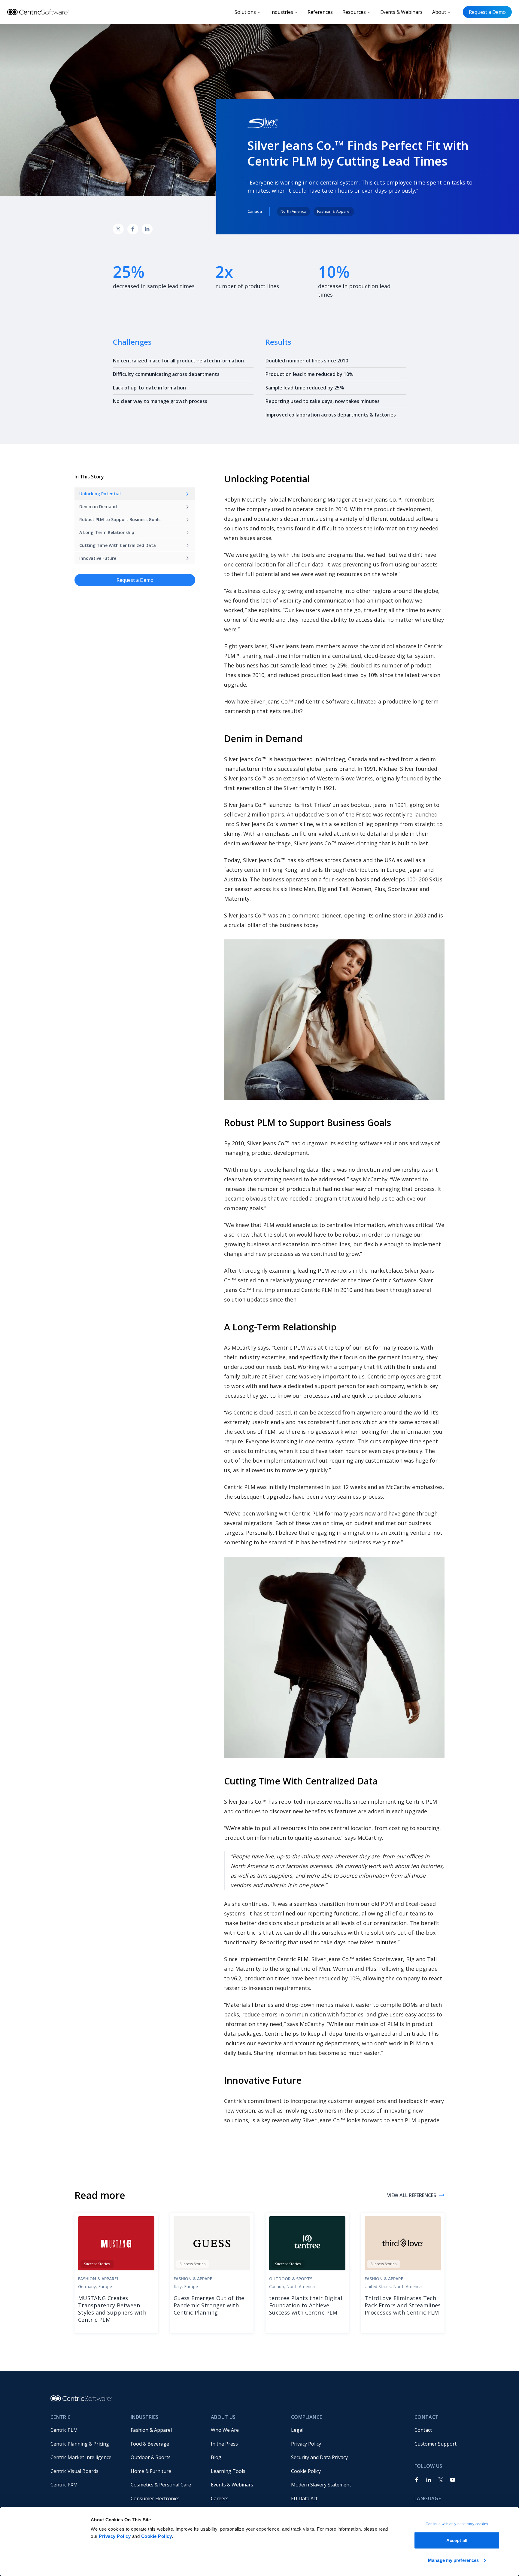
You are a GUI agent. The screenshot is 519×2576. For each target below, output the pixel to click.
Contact (423, 2430)
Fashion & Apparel (151, 2430)
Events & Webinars (401, 12)
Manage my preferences (453, 2560)
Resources (354, 12)
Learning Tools (228, 2471)
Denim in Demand (98, 507)
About (439, 12)
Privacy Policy (115, 2536)
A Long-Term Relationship (107, 532)
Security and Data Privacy (319, 2457)
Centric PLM (64, 2430)
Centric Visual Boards (74, 2471)
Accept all (457, 2540)
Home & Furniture (151, 2471)
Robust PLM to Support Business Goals (120, 519)
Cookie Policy (157, 2536)
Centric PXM (64, 2485)
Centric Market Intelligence (81, 2457)
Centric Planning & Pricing (80, 2444)
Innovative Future (98, 558)
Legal (297, 2430)
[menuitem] (86, 2430)
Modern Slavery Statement (321, 2485)
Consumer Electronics (155, 2498)
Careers (220, 2498)
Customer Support (436, 2444)
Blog (216, 2457)
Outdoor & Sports (151, 2457)
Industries (282, 12)
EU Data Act (304, 2498)
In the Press (224, 2444)
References (320, 12)
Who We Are (225, 2430)
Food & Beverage (150, 2444)
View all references (412, 2195)
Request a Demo (487, 12)
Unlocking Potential (100, 494)
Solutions (245, 12)
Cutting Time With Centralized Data (118, 545)
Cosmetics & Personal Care (161, 2485)
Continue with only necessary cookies (457, 2524)
